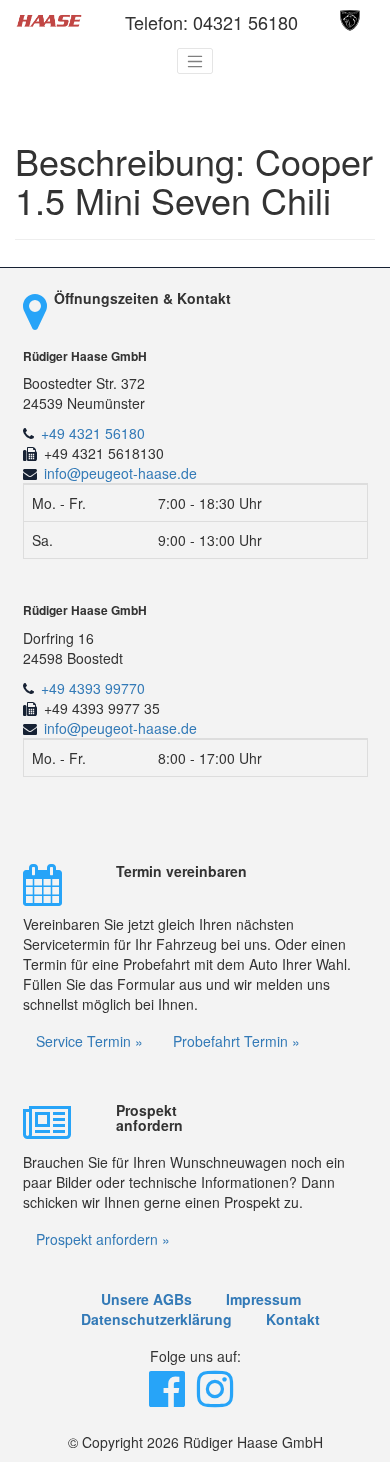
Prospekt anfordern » (103, 1239)
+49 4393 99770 (93, 688)
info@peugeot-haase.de (120, 473)
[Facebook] (169, 1398)
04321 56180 (245, 22)
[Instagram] (217, 1398)
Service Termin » (89, 1041)
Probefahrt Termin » (236, 1041)
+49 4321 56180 (93, 433)
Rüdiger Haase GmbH (85, 356)
